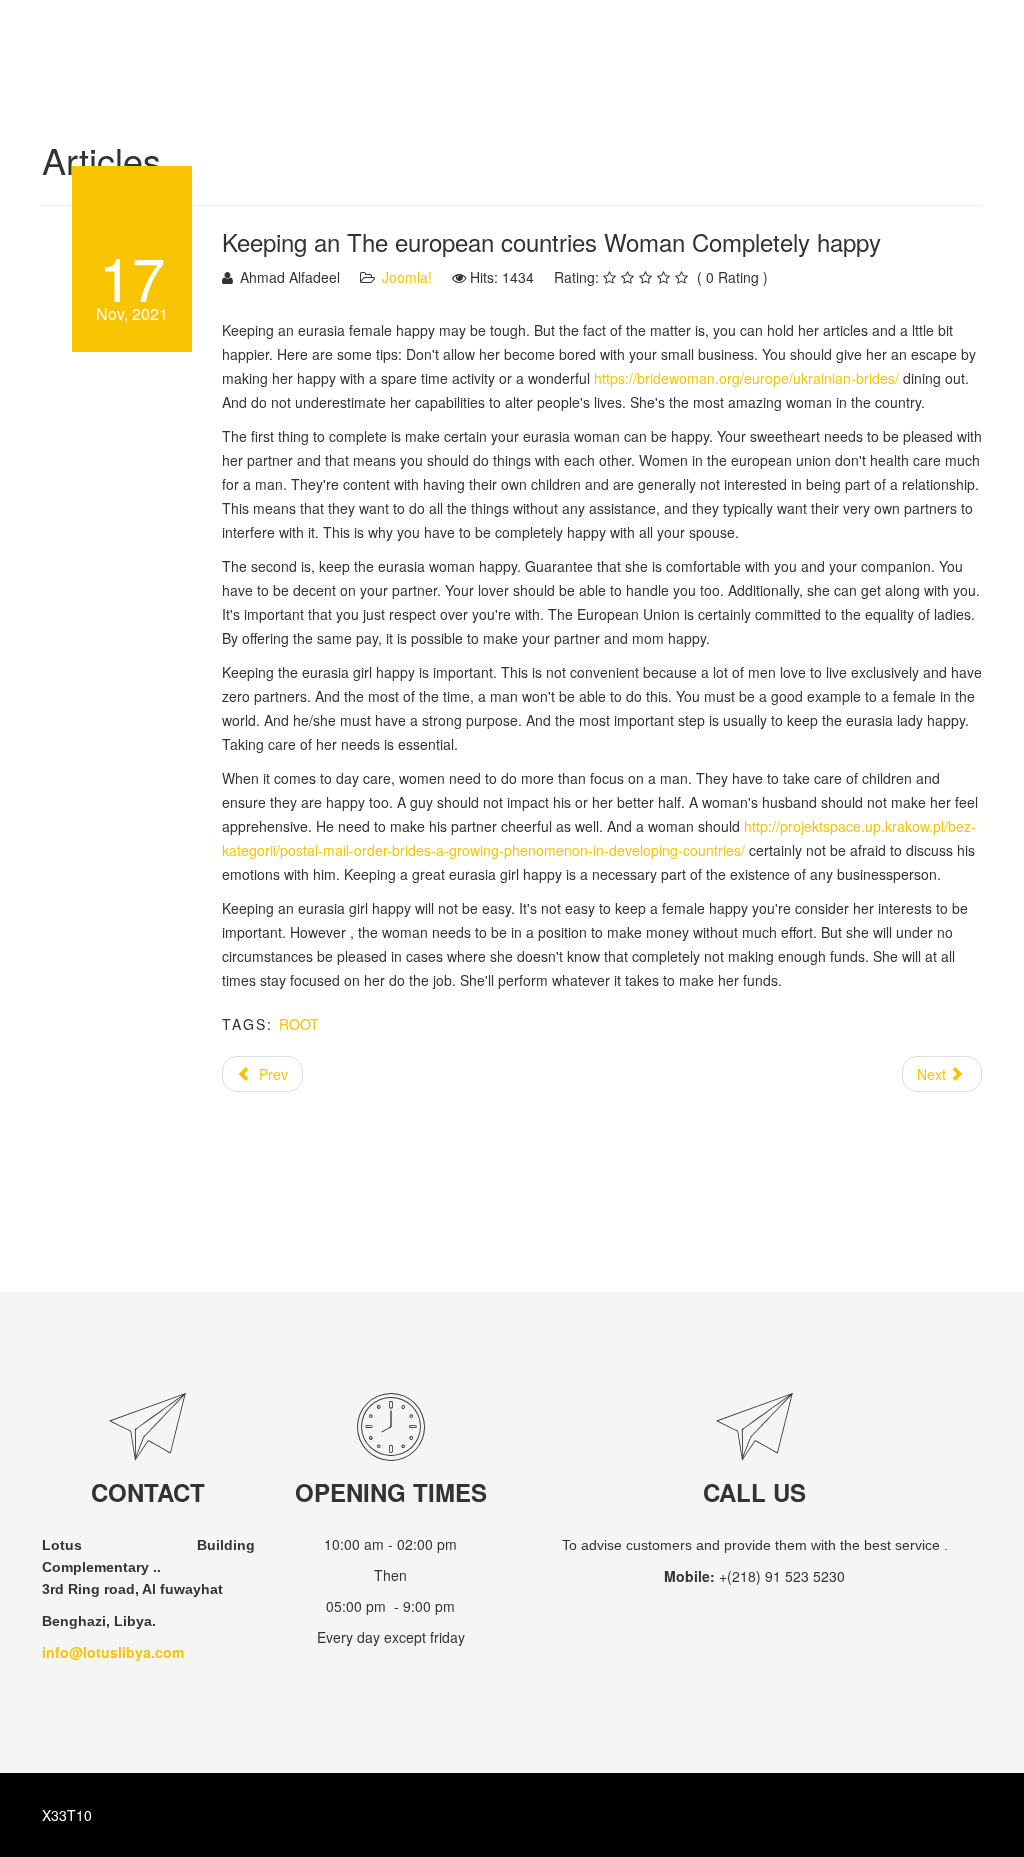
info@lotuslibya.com (113, 1652)
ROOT (299, 1024)
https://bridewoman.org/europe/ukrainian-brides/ (746, 378)
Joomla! (407, 277)
